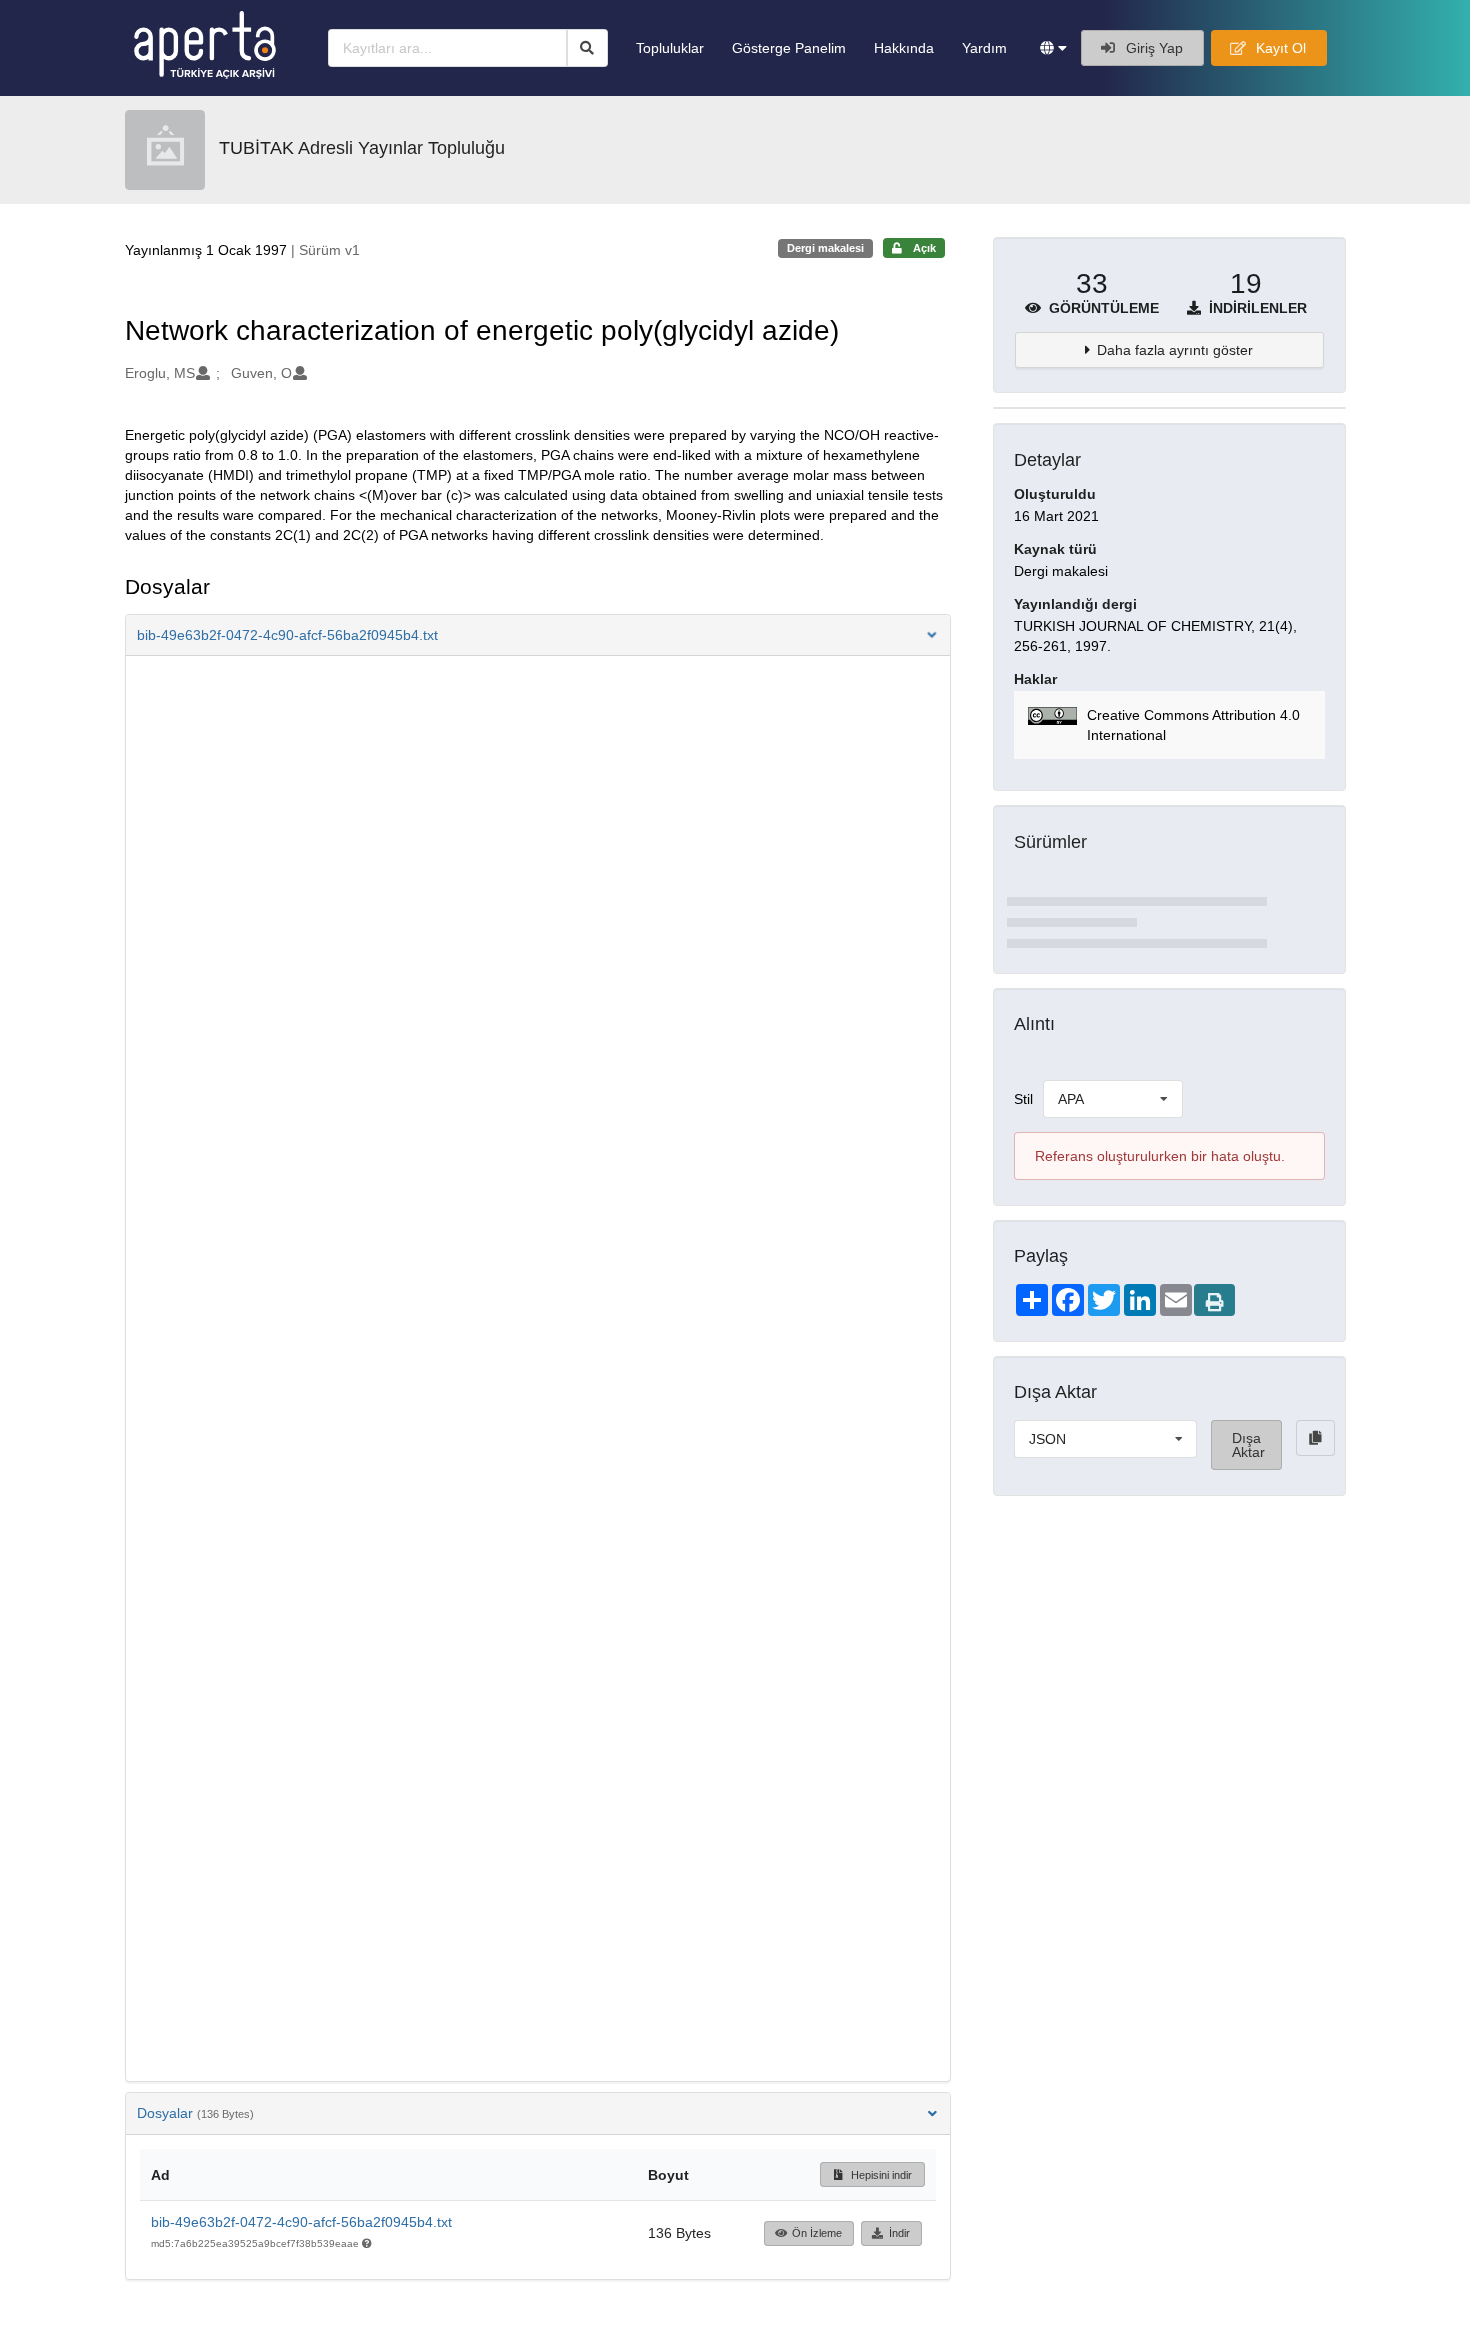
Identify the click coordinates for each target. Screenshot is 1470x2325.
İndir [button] (899, 2233)
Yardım (984, 48)
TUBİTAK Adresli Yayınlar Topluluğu (362, 148)
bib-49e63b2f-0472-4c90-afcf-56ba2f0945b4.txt (301, 2222)
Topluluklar (670, 48)
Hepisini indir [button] (880, 2175)
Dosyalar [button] (195, 2113)
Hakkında (904, 48)
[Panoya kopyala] (1315, 1438)
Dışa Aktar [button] (1248, 1445)
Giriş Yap (1152, 48)
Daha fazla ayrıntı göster (1175, 350)
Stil (1023, 1099)
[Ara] (587, 48)
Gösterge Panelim (789, 48)
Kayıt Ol (1279, 48)
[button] (1053, 48)
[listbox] (1113, 1099)
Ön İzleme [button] (817, 2233)
